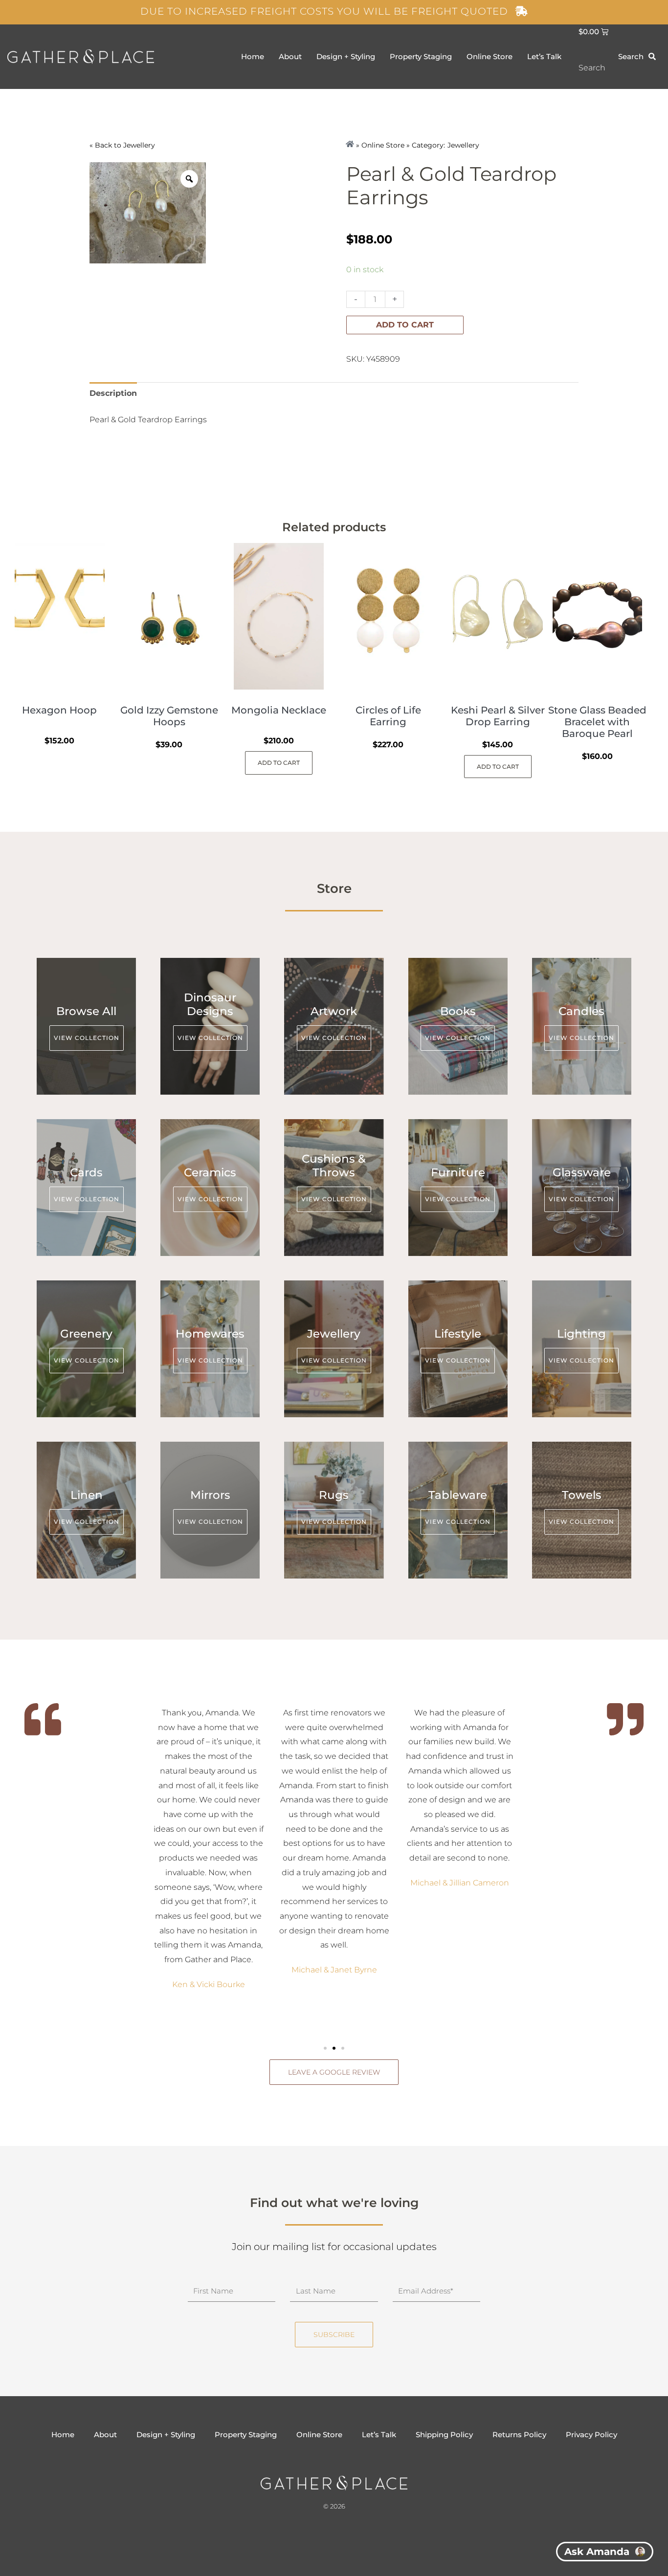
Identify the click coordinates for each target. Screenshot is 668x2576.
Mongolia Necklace (279, 710)
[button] (325, 2048)
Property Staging (421, 56)
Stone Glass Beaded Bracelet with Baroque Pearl (597, 722)
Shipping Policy (444, 2435)
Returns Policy (519, 2435)
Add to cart (405, 325)
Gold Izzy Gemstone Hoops (169, 716)
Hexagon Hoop (59, 710)
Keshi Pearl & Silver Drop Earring (498, 716)
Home (253, 56)
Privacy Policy (591, 2435)
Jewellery (139, 145)
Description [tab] (113, 393)
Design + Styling (346, 56)
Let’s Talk (544, 56)
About (290, 56)
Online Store (490, 56)
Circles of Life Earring (388, 716)
